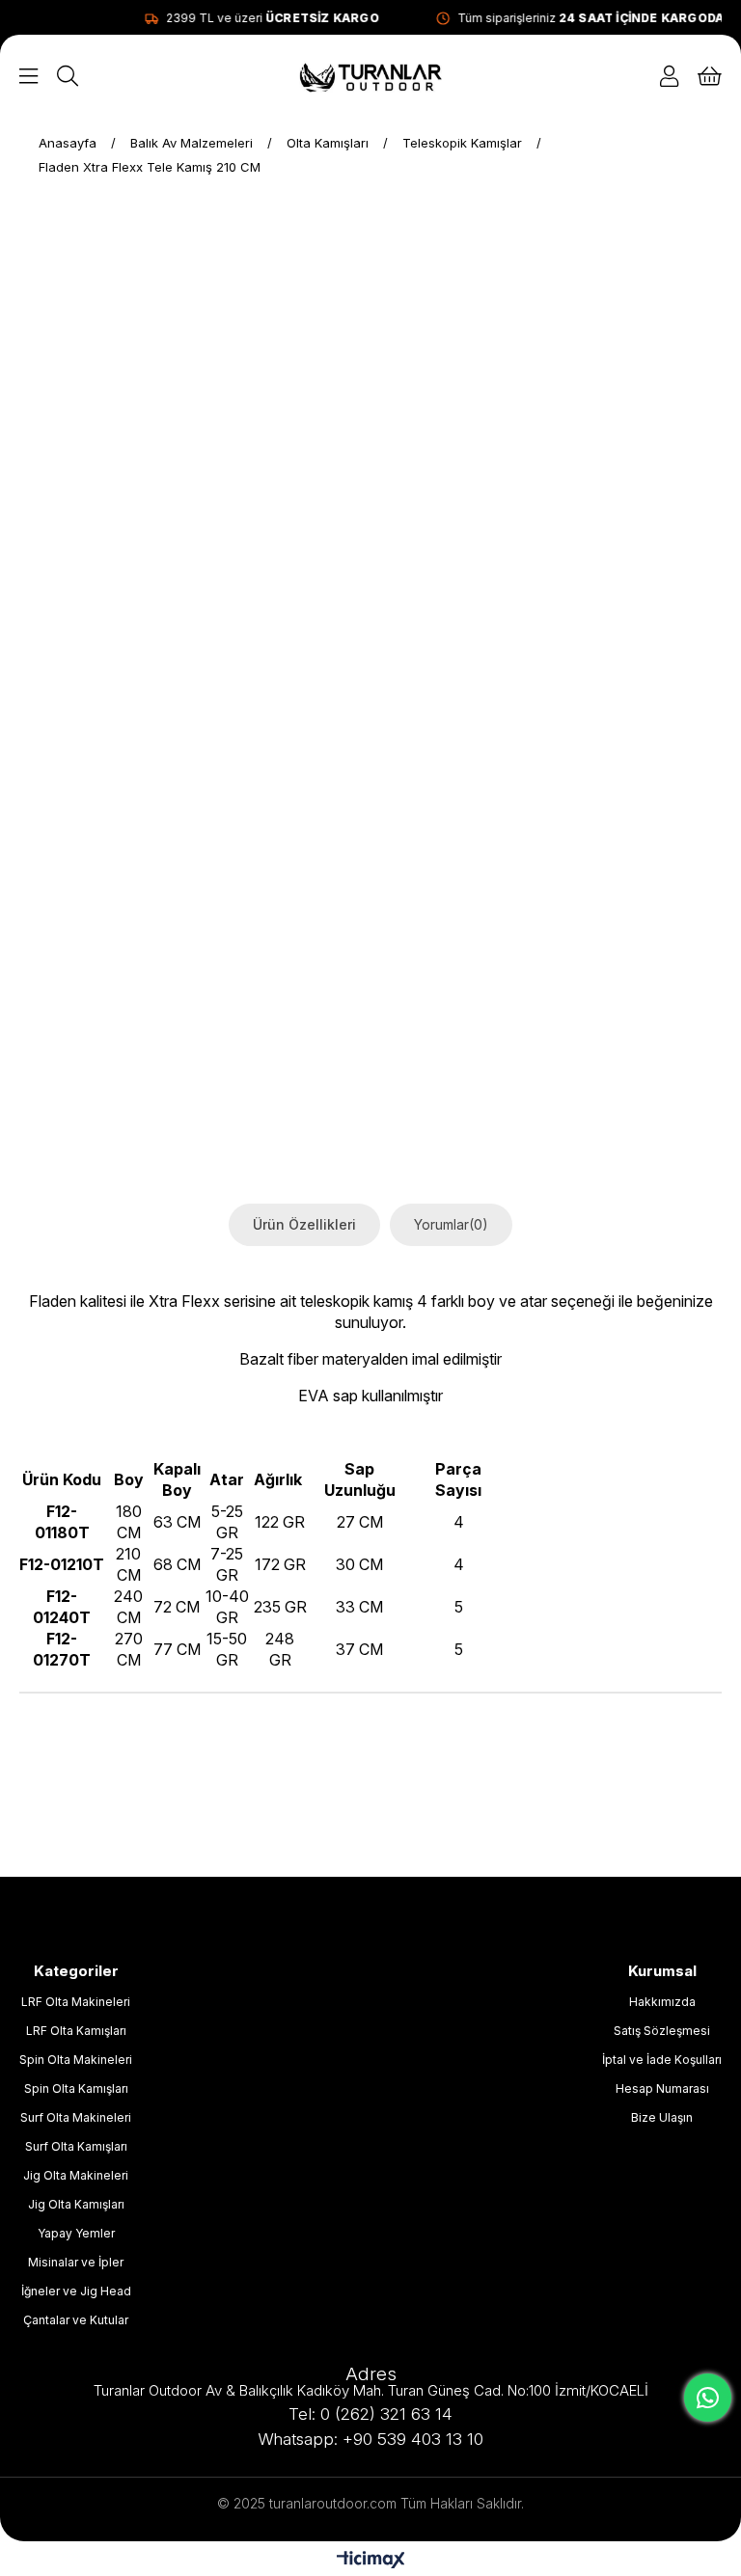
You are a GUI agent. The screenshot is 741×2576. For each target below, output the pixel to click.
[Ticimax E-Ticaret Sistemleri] (371, 2561)
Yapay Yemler (76, 2233)
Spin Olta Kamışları (76, 2088)
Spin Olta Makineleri (76, 2060)
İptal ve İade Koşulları (662, 2060)
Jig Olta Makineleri (76, 2175)
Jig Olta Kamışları (76, 2204)
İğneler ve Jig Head (76, 2291)
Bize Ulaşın (662, 2117)
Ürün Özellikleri (304, 1224)
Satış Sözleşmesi (662, 2031)
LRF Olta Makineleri (76, 2002)
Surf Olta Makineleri (76, 2117)
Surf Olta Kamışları (76, 2146)
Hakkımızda (662, 2002)
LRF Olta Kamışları (76, 2031)
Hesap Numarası (662, 2088)
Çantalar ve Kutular (76, 2320)
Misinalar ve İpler (76, 2262)
